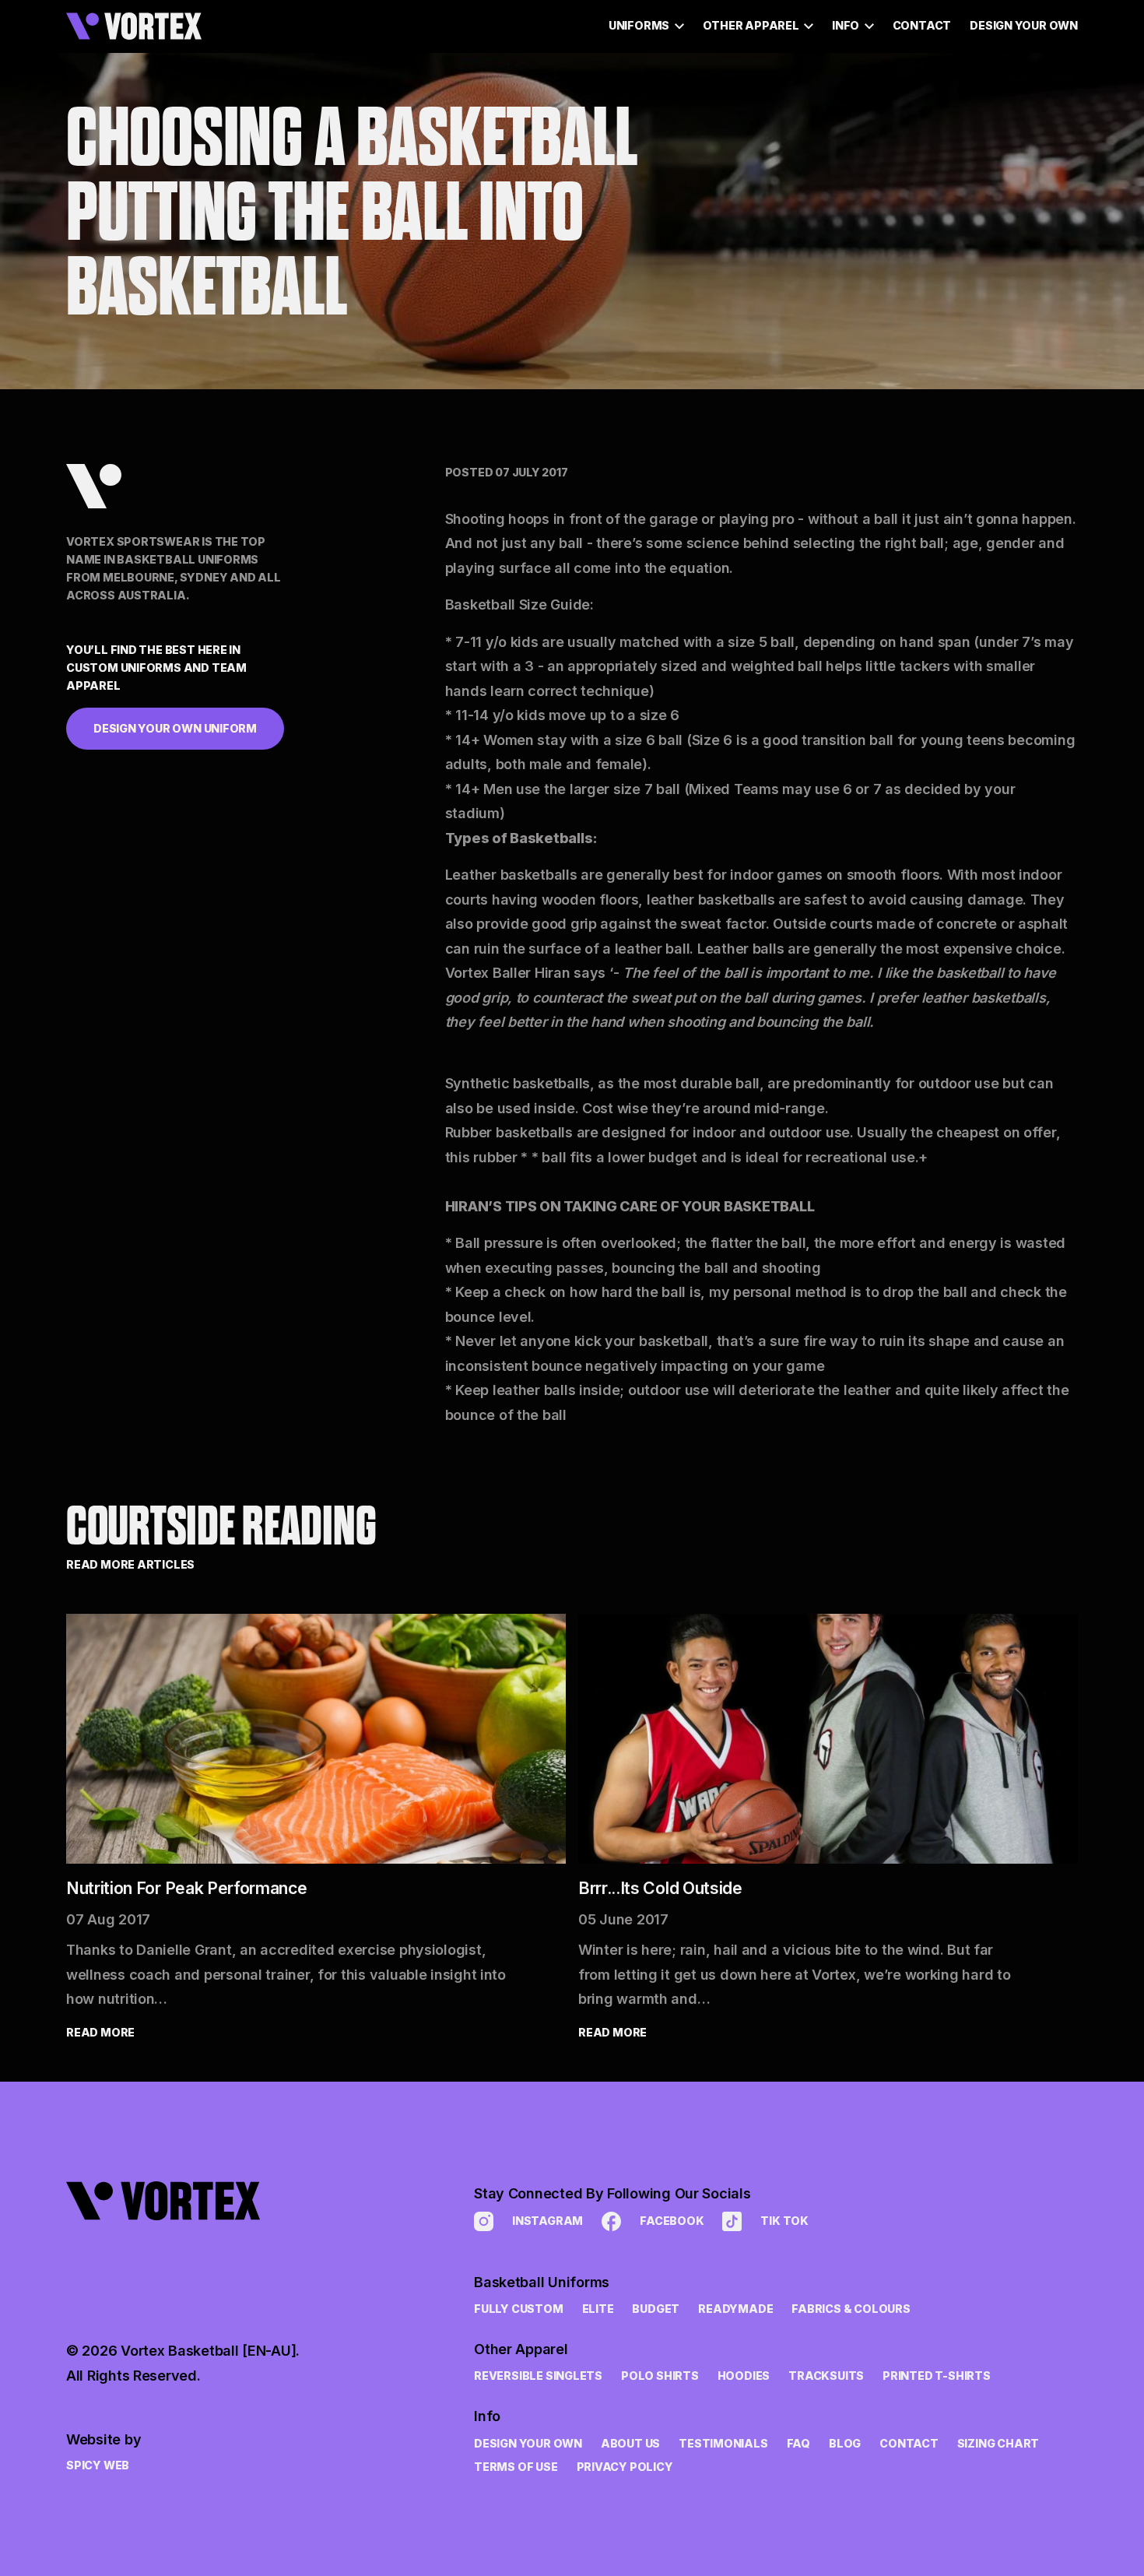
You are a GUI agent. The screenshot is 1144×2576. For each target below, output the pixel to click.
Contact (922, 25)
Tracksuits (826, 2376)
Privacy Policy (625, 2467)
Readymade (735, 2309)
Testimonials (723, 2443)
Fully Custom (518, 2309)
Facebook (672, 2221)
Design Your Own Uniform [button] (175, 727)
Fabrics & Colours (851, 2309)
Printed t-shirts (937, 2376)
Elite (598, 2309)
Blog (845, 2443)
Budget (656, 2309)
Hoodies (744, 2376)
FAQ (798, 2443)
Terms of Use (516, 2467)
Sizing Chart (998, 2443)
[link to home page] (183, 2240)
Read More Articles (130, 1564)
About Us (630, 2443)
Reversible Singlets (538, 2376)
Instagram (547, 2221)
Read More (100, 2032)
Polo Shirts (660, 2376)
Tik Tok (784, 2221)
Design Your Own (1024, 25)
